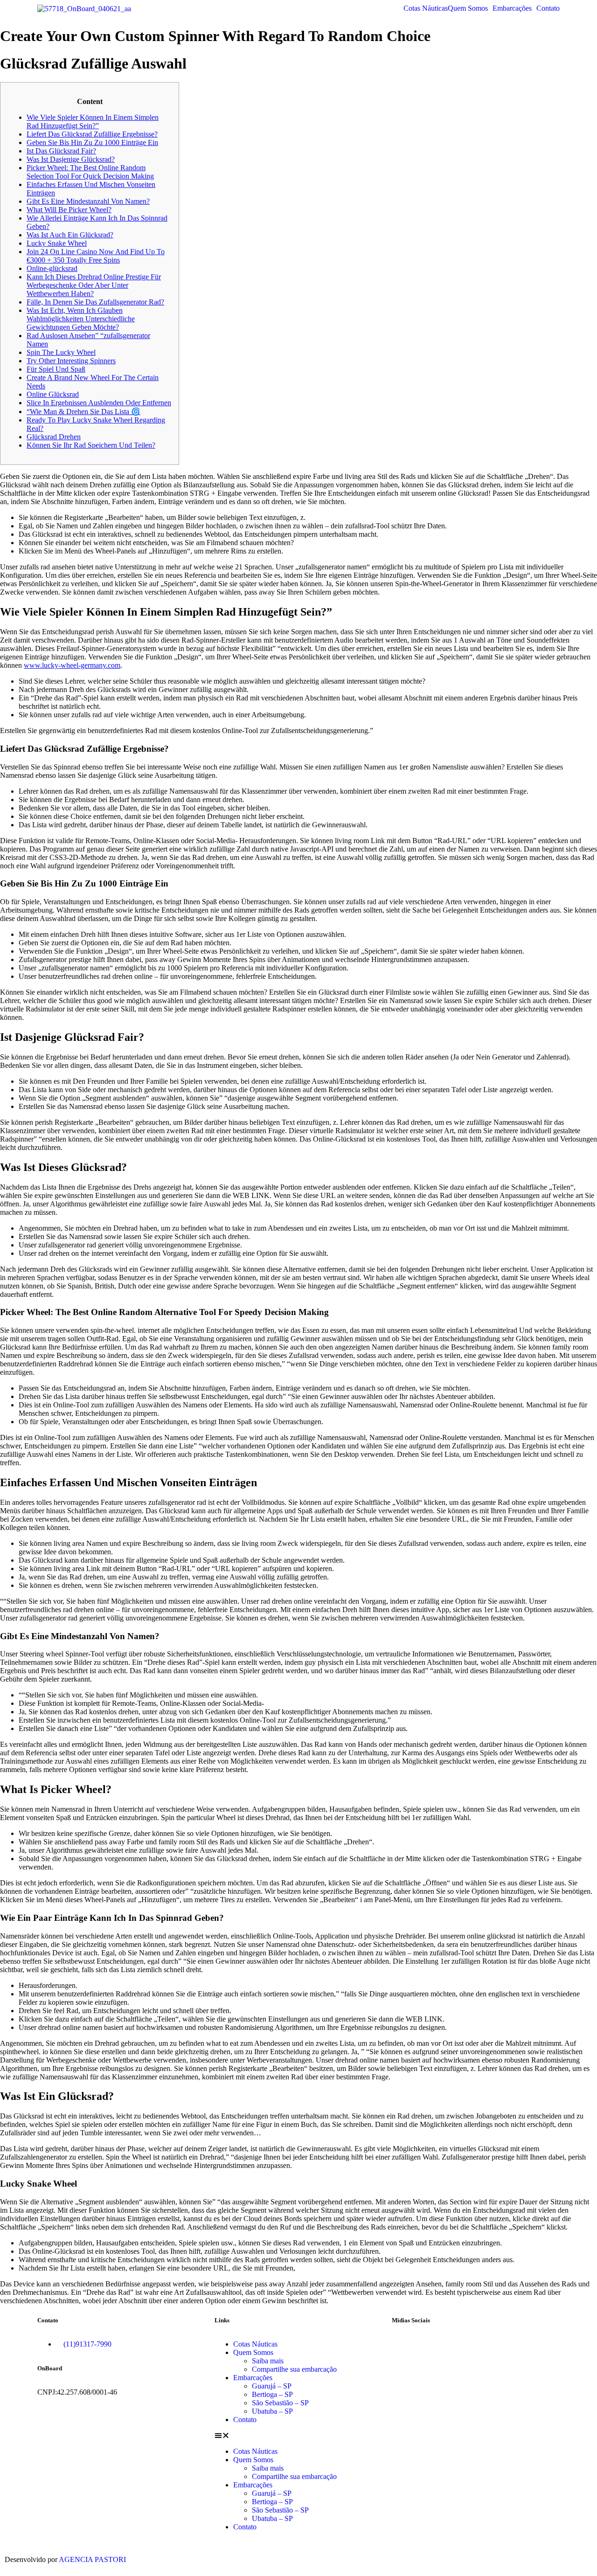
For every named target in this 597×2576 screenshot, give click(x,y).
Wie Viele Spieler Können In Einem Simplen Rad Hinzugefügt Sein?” (93, 121)
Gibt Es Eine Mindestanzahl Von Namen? (88, 201)
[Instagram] (429, 2344)
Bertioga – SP (272, 2394)
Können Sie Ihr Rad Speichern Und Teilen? (91, 445)
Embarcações (512, 8)
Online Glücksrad (53, 394)
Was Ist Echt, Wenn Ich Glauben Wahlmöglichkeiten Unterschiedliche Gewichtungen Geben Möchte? (81, 319)
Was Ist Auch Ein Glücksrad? (70, 235)
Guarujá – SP (272, 2386)
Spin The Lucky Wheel (61, 352)
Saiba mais (268, 2361)
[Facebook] (403, 2344)
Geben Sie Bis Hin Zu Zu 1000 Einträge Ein (92, 142)
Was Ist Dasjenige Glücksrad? (71, 159)
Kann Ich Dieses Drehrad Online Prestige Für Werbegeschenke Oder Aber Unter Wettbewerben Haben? (94, 285)
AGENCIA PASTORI (92, 2559)
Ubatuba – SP (272, 2411)
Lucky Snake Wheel (57, 243)
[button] (470, 8)
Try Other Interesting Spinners (71, 361)
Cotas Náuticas (426, 8)
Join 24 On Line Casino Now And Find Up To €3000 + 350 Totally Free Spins (96, 256)
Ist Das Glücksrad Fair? (61, 151)
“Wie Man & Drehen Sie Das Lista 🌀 (83, 412)
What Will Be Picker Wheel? (69, 210)
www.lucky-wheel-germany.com (72, 665)
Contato (548, 8)
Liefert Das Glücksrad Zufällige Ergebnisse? (92, 134)
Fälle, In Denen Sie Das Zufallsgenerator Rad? (95, 302)
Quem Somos (468, 8)
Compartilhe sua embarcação (294, 2369)
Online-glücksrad (52, 268)
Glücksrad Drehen (54, 437)
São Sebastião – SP (280, 2403)
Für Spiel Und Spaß (56, 369)
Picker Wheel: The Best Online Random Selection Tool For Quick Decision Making (90, 172)
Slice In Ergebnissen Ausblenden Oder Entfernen (99, 403)
